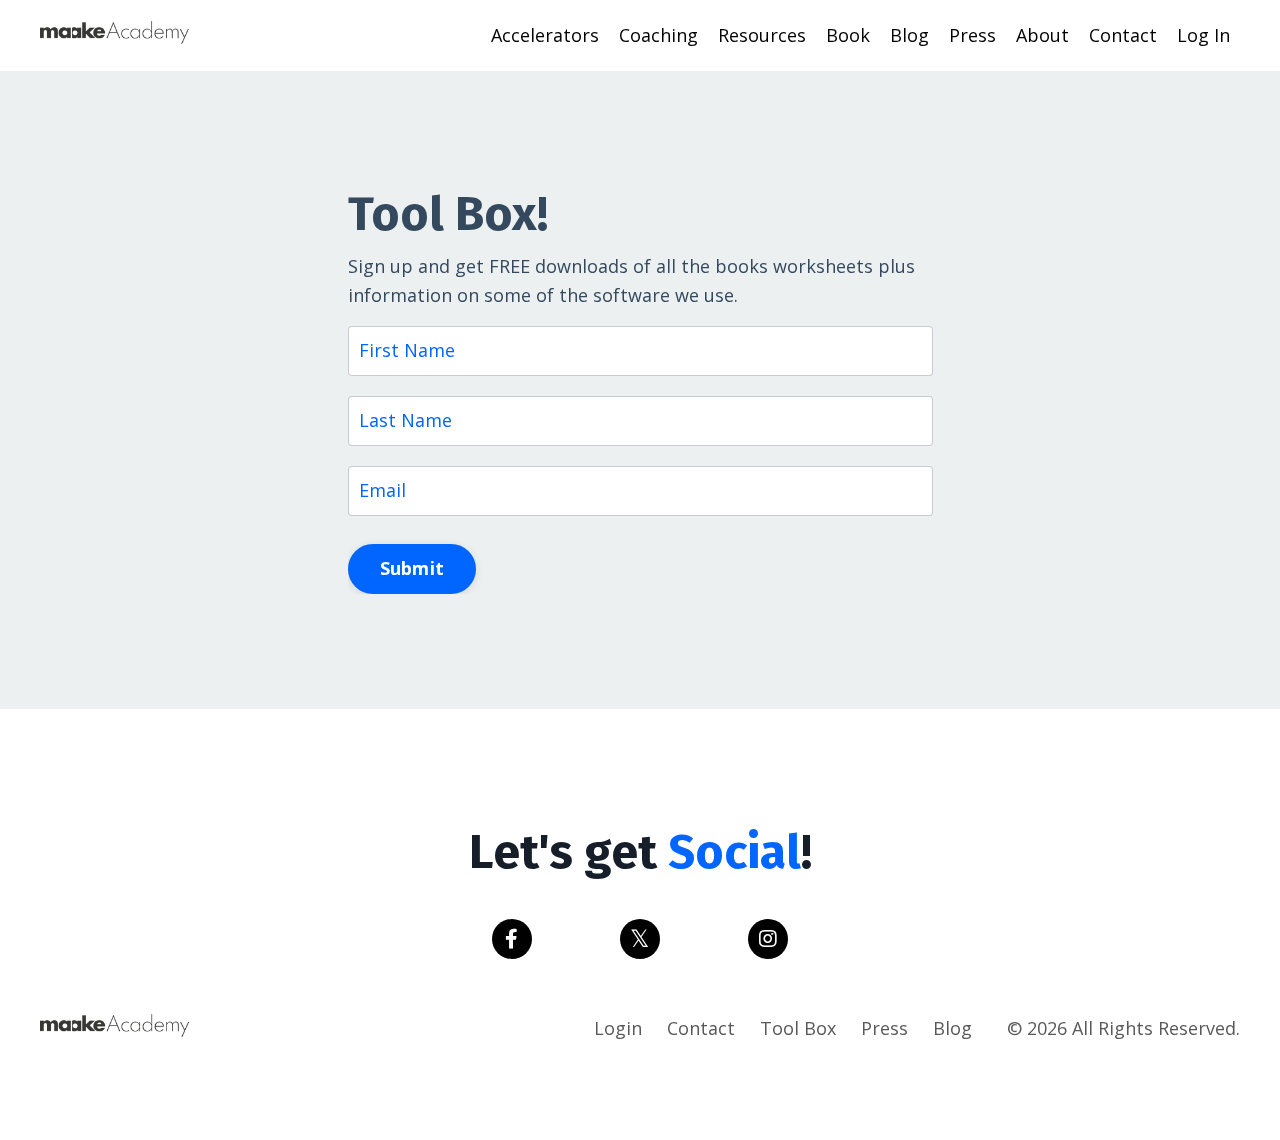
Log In (1203, 35)
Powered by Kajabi (1179, 1088)
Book (848, 35)
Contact (1123, 35)
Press (972, 35)
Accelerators (545, 35)
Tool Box (798, 1028)
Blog (909, 35)
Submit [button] (412, 568)
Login (618, 1028)
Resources (762, 35)
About (1042, 35)
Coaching (658, 35)
